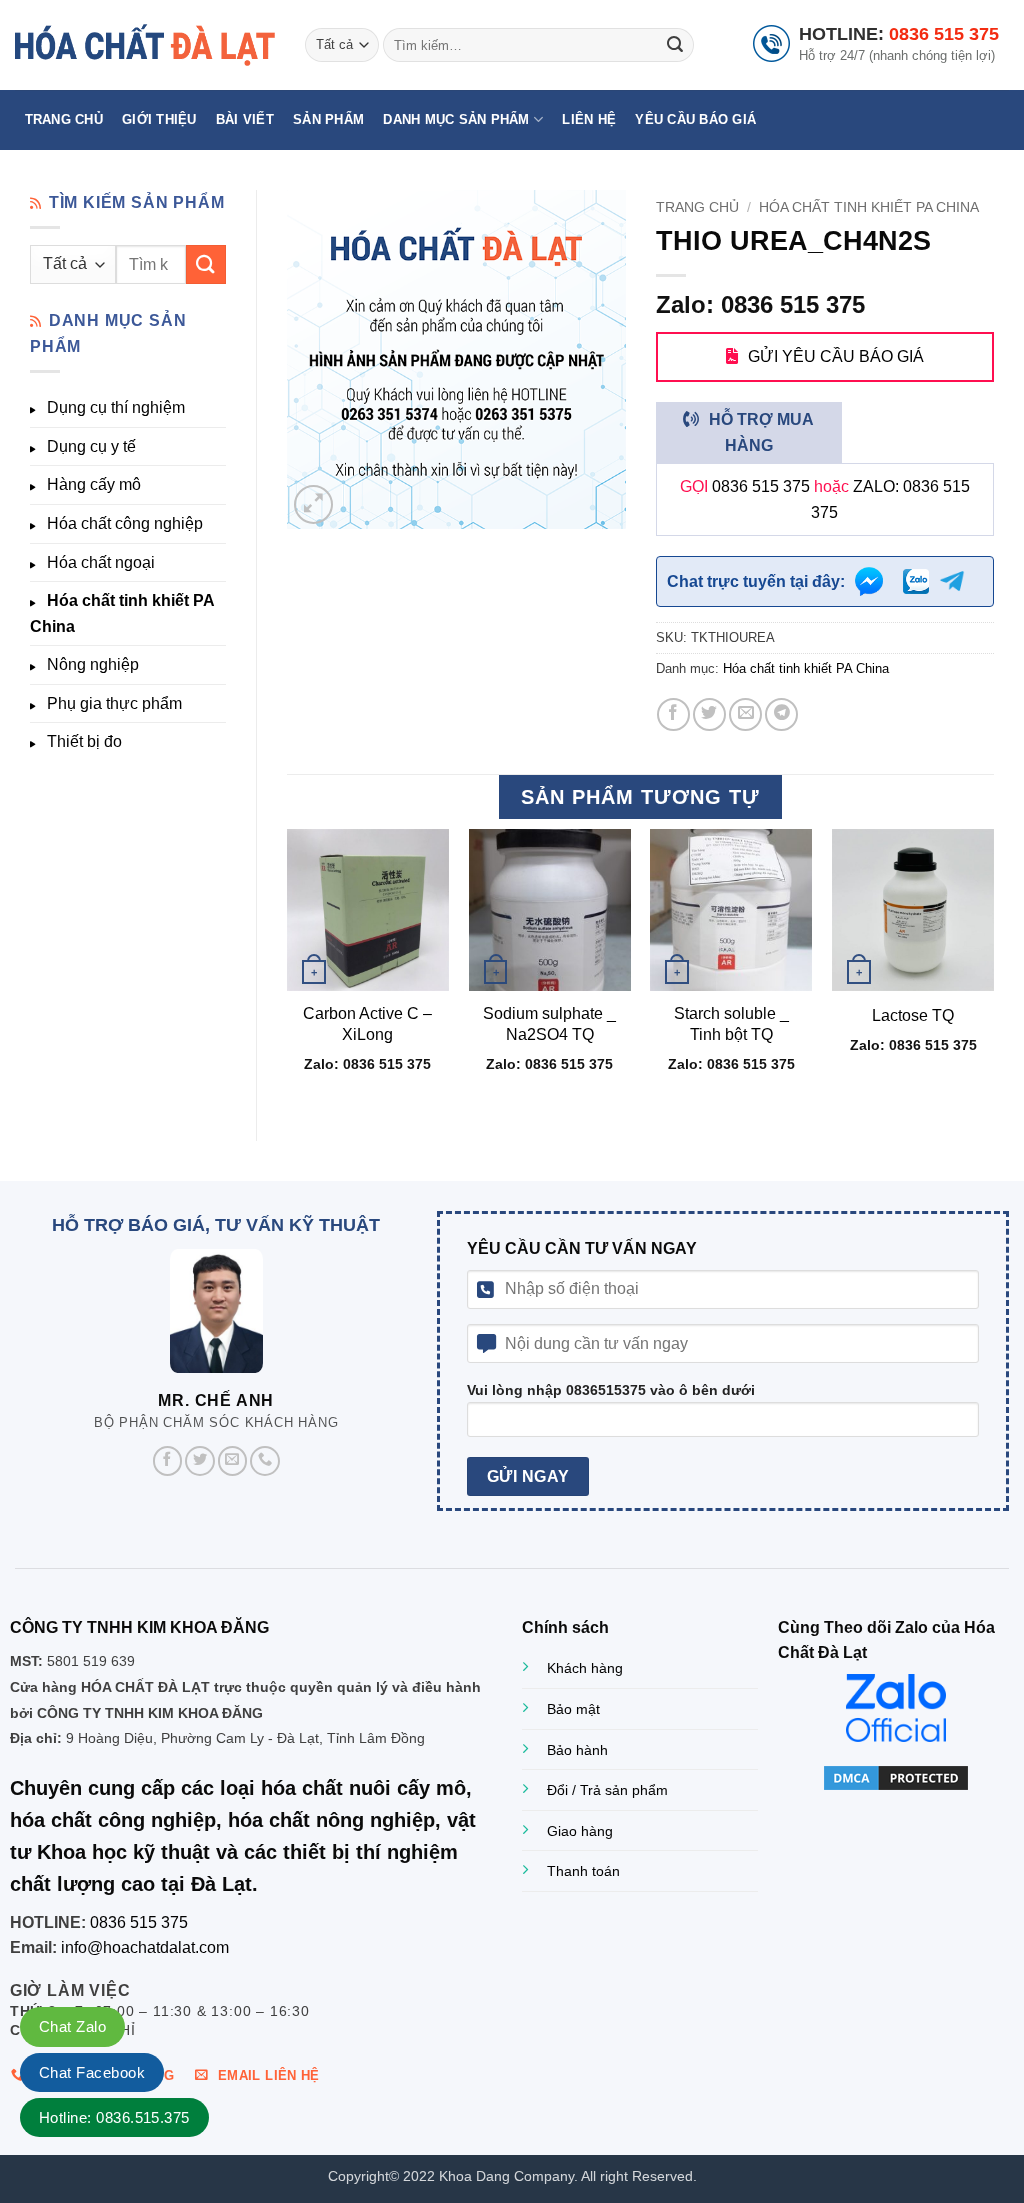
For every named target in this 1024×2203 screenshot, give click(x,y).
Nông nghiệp (93, 664)
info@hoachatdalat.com (145, 1947)
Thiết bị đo (84, 741)
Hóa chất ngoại (101, 562)
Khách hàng (585, 1668)
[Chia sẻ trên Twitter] (709, 714)
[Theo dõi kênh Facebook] (168, 1461)
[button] (313, 504)
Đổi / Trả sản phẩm (607, 1790)
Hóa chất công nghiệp (125, 523)
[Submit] (675, 45)
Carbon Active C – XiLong (367, 1024)
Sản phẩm (328, 119)
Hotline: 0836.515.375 (114, 2117)
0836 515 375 (944, 34)
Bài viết (245, 119)
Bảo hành (577, 1750)
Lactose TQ (913, 1015)
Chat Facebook (92, 2072)
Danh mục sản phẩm (456, 119)
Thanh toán (583, 1871)
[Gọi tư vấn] (265, 1461)
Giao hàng (580, 1831)
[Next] (993, 968)
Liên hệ (589, 119)
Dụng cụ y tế (91, 446)
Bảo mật (573, 1709)
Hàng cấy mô (94, 484)
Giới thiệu (159, 119)
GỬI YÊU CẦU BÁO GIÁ (836, 356)
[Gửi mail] (233, 1461)
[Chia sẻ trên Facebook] (673, 714)
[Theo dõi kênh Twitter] (200, 1461)
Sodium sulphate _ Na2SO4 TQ (549, 1024)
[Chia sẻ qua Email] (745, 714)
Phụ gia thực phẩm (114, 703)
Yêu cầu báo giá (695, 119)
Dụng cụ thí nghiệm (116, 407)
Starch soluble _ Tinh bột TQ (731, 1024)
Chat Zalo (72, 2026)
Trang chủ (64, 119)
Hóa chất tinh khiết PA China (122, 613)
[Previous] (288, 968)
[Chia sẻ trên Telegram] (781, 714)
